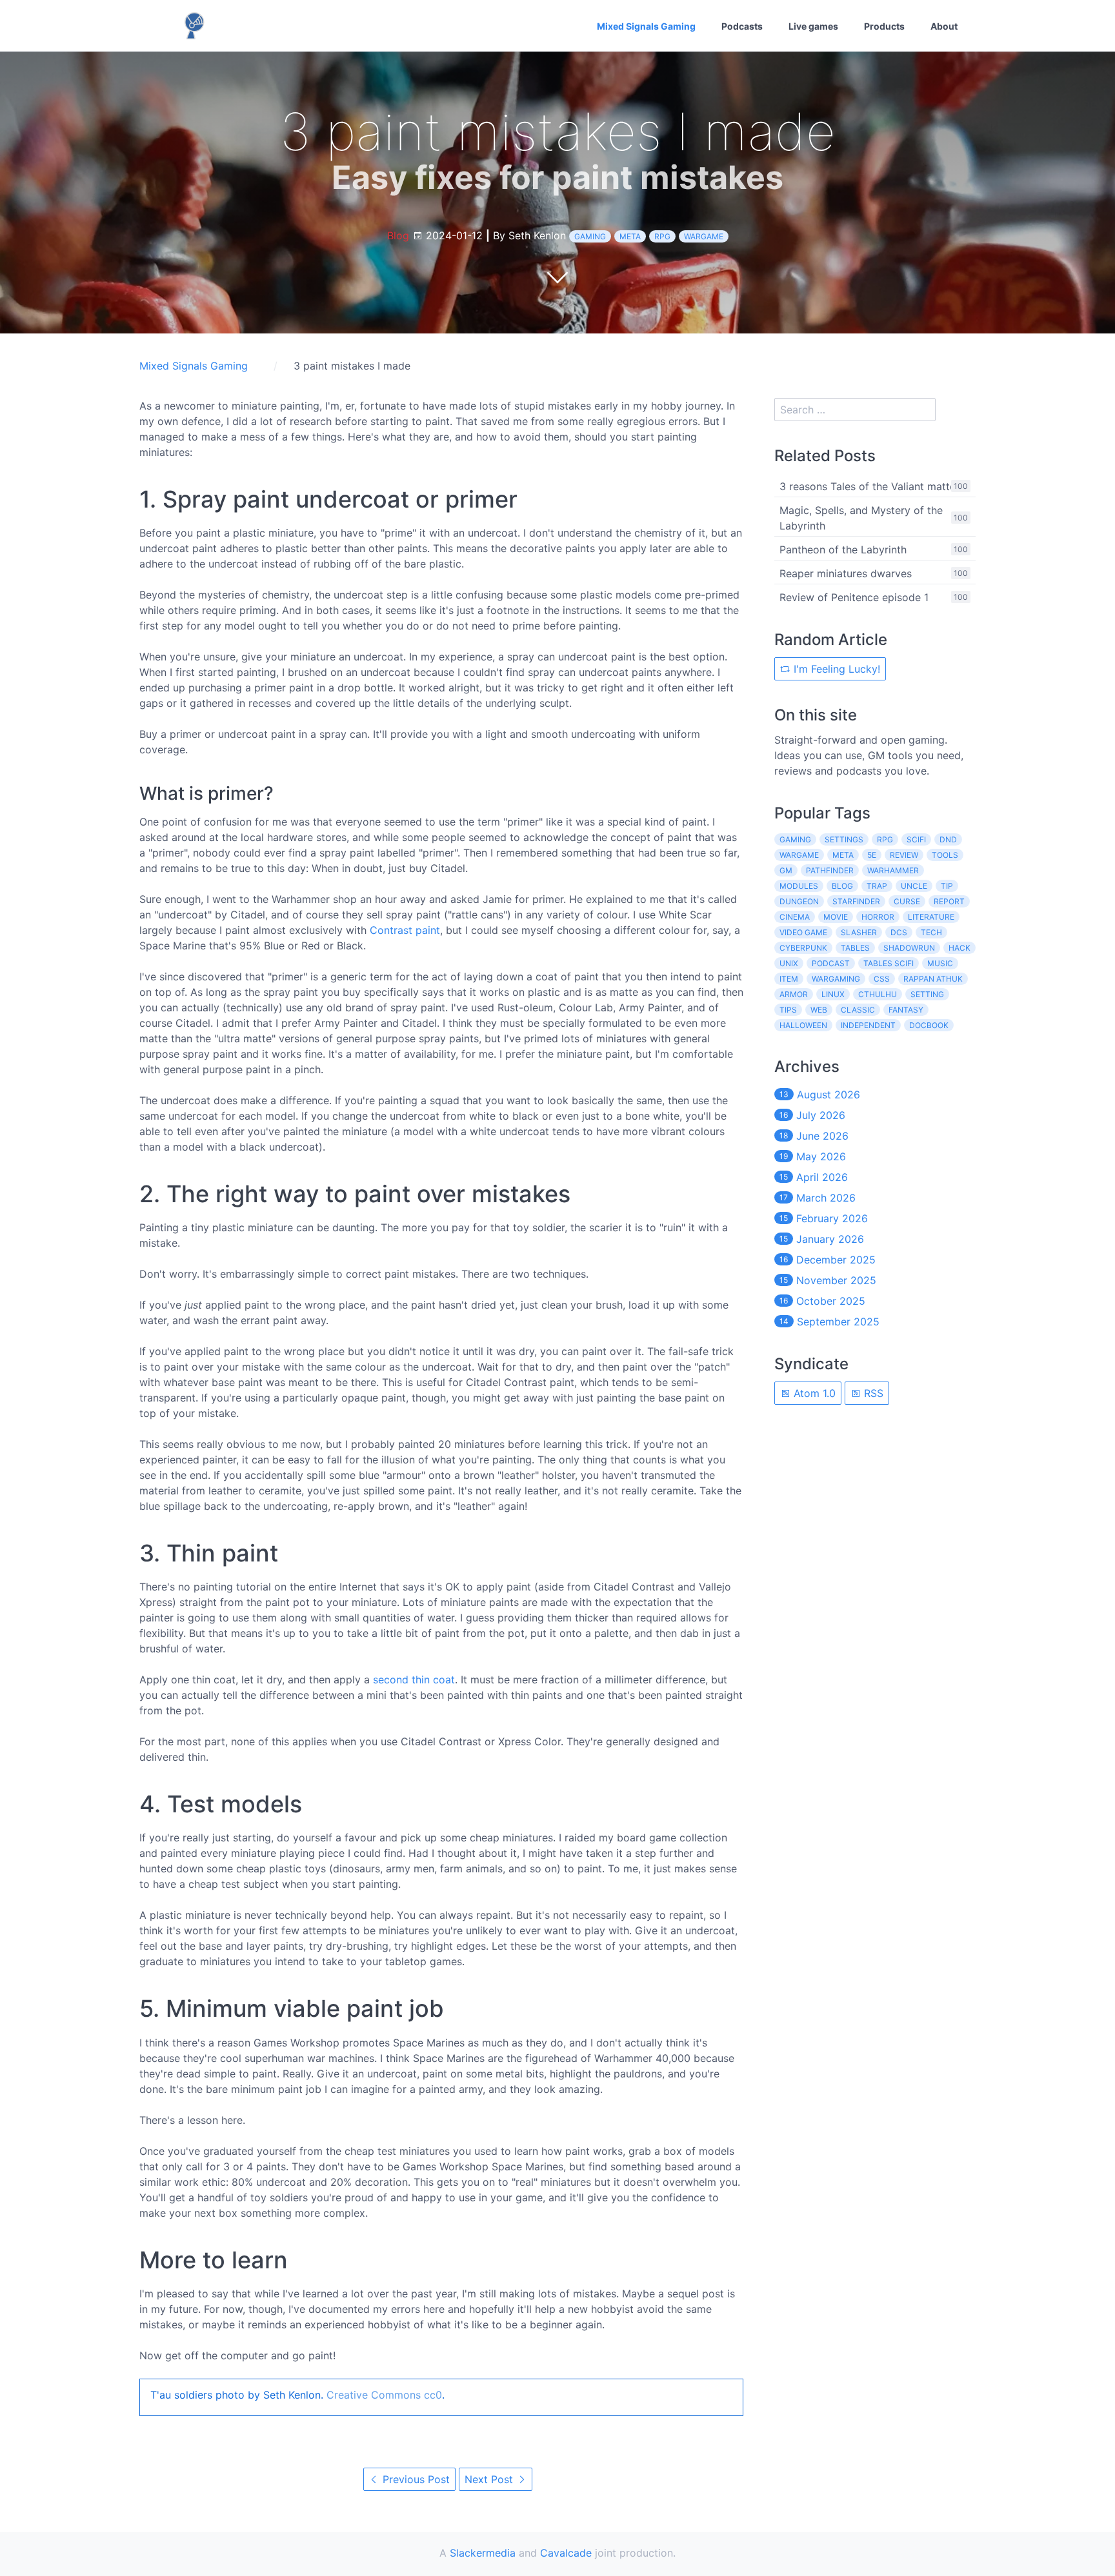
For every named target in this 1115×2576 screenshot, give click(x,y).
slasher (859, 932)
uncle (914, 886)
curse (907, 901)
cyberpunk (803, 948)
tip (947, 886)
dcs (899, 932)
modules (799, 886)
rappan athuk (933, 979)
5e (872, 855)
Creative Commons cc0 (384, 2395)
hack (959, 948)
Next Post (490, 2479)
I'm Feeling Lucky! (835, 669)
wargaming (836, 979)
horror (878, 917)
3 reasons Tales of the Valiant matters (872, 486)
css (882, 979)
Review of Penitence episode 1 (854, 597)
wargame (704, 236)
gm (786, 870)
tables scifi (889, 963)
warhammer (893, 870)
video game (803, 932)
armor (794, 994)
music (940, 963)
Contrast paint (405, 930)
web (819, 1010)
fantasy (906, 1010)
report (949, 901)
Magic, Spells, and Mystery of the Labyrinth (861, 518)
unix (789, 963)
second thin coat (414, 1679)
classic (858, 1010)
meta (630, 236)
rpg (662, 236)
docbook (929, 1025)
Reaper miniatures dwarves (846, 573)
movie (836, 917)
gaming (590, 236)
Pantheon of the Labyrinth (843, 550)
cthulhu (878, 994)
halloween (803, 1025)
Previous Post (415, 2479)
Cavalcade (566, 2553)
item (789, 979)
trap (877, 886)
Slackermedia (483, 2553)
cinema (795, 917)
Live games (813, 26)
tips (788, 1010)
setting (927, 994)
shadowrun (909, 948)
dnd (948, 839)
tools (945, 855)
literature (931, 917)
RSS (872, 1393)
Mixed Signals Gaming (646, 26)
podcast (831, 963)
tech (931, 932)
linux (833, 994)
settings (844, 839)
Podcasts (742, 26)
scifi (916, 839)
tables (855, 948)
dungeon (799, 901)
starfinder (856, 901)
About (944, 26)
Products (884, 26)
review (904, 855)
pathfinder (830, 870)
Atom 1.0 (813, 1393)
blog (842, 886)
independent (868, 1025)
